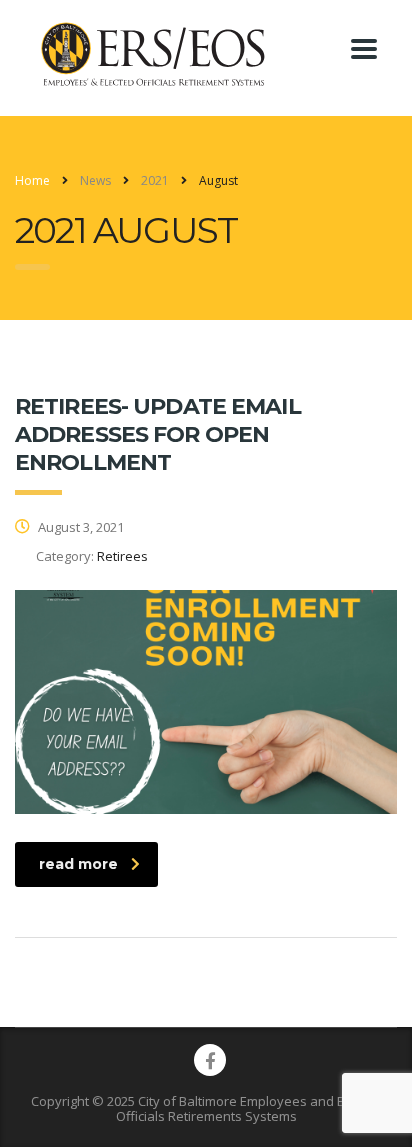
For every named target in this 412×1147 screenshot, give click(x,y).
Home (32, 180)
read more (78, 864)
